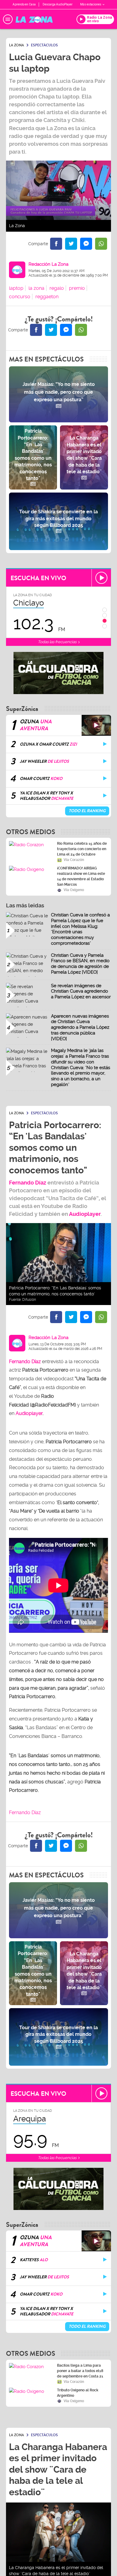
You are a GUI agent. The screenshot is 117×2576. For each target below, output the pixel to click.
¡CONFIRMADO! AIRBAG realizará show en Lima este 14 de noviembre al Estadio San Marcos (81, 876)
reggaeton (47, 297)
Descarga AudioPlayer (58, 4)
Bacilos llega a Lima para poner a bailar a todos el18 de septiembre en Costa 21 (80, 2371)
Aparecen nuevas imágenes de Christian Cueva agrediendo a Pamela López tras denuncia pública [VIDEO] (80, 1027)
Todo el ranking (87, 811)
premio (77, 288)
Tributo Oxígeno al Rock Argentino (78, 2393)
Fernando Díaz (28, 1183)
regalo (57, 288)
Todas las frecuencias (58, 642)
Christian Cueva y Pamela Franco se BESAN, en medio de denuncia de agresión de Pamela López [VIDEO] (80, 964)
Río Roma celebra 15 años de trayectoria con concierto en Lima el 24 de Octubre (82, 849)
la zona (36, 288)
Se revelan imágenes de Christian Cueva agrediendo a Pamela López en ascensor (81, 991)
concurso (20, 297)
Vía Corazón (74, 860)
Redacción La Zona (48, 264)
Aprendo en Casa (24, 4)
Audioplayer (85, 1214)
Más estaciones (91, 4)
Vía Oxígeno (74, 890)
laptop (16, 288)
